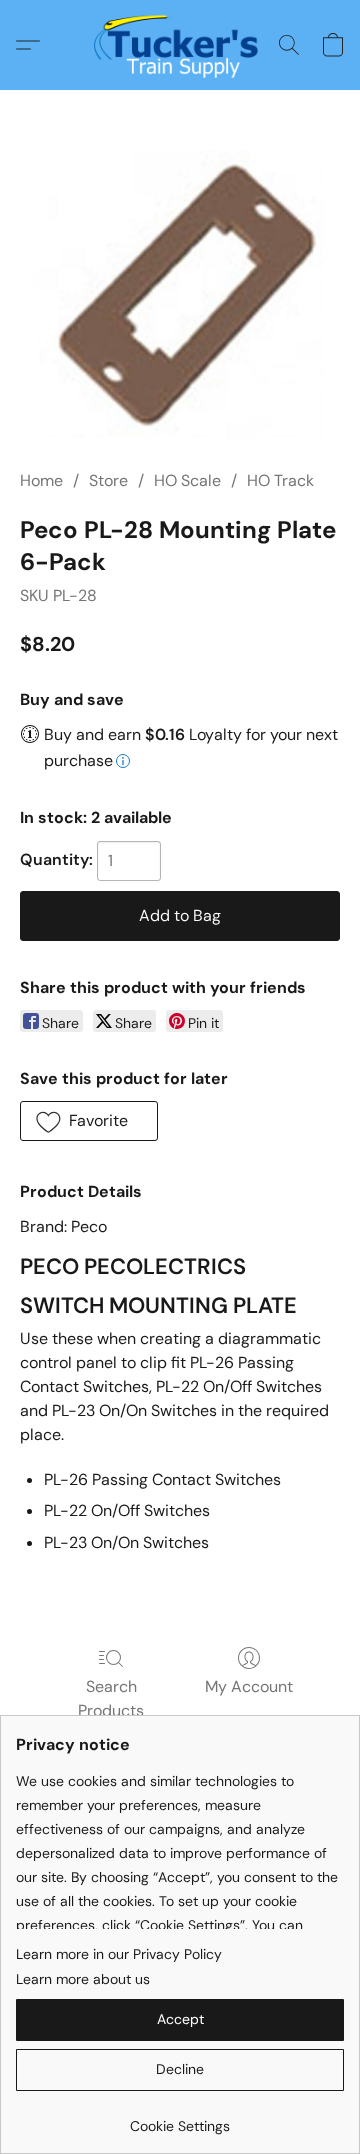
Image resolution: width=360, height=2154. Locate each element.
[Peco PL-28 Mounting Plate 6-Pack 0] (180, 294)
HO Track (280, 480)
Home (41, 480)
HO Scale (187, 480)
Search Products (111, 1698)
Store (108, 480)
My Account (249, 1686)
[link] (180, 2118)
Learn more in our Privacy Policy (119, 1954)
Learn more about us (83, 1979)
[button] (180, 45)
